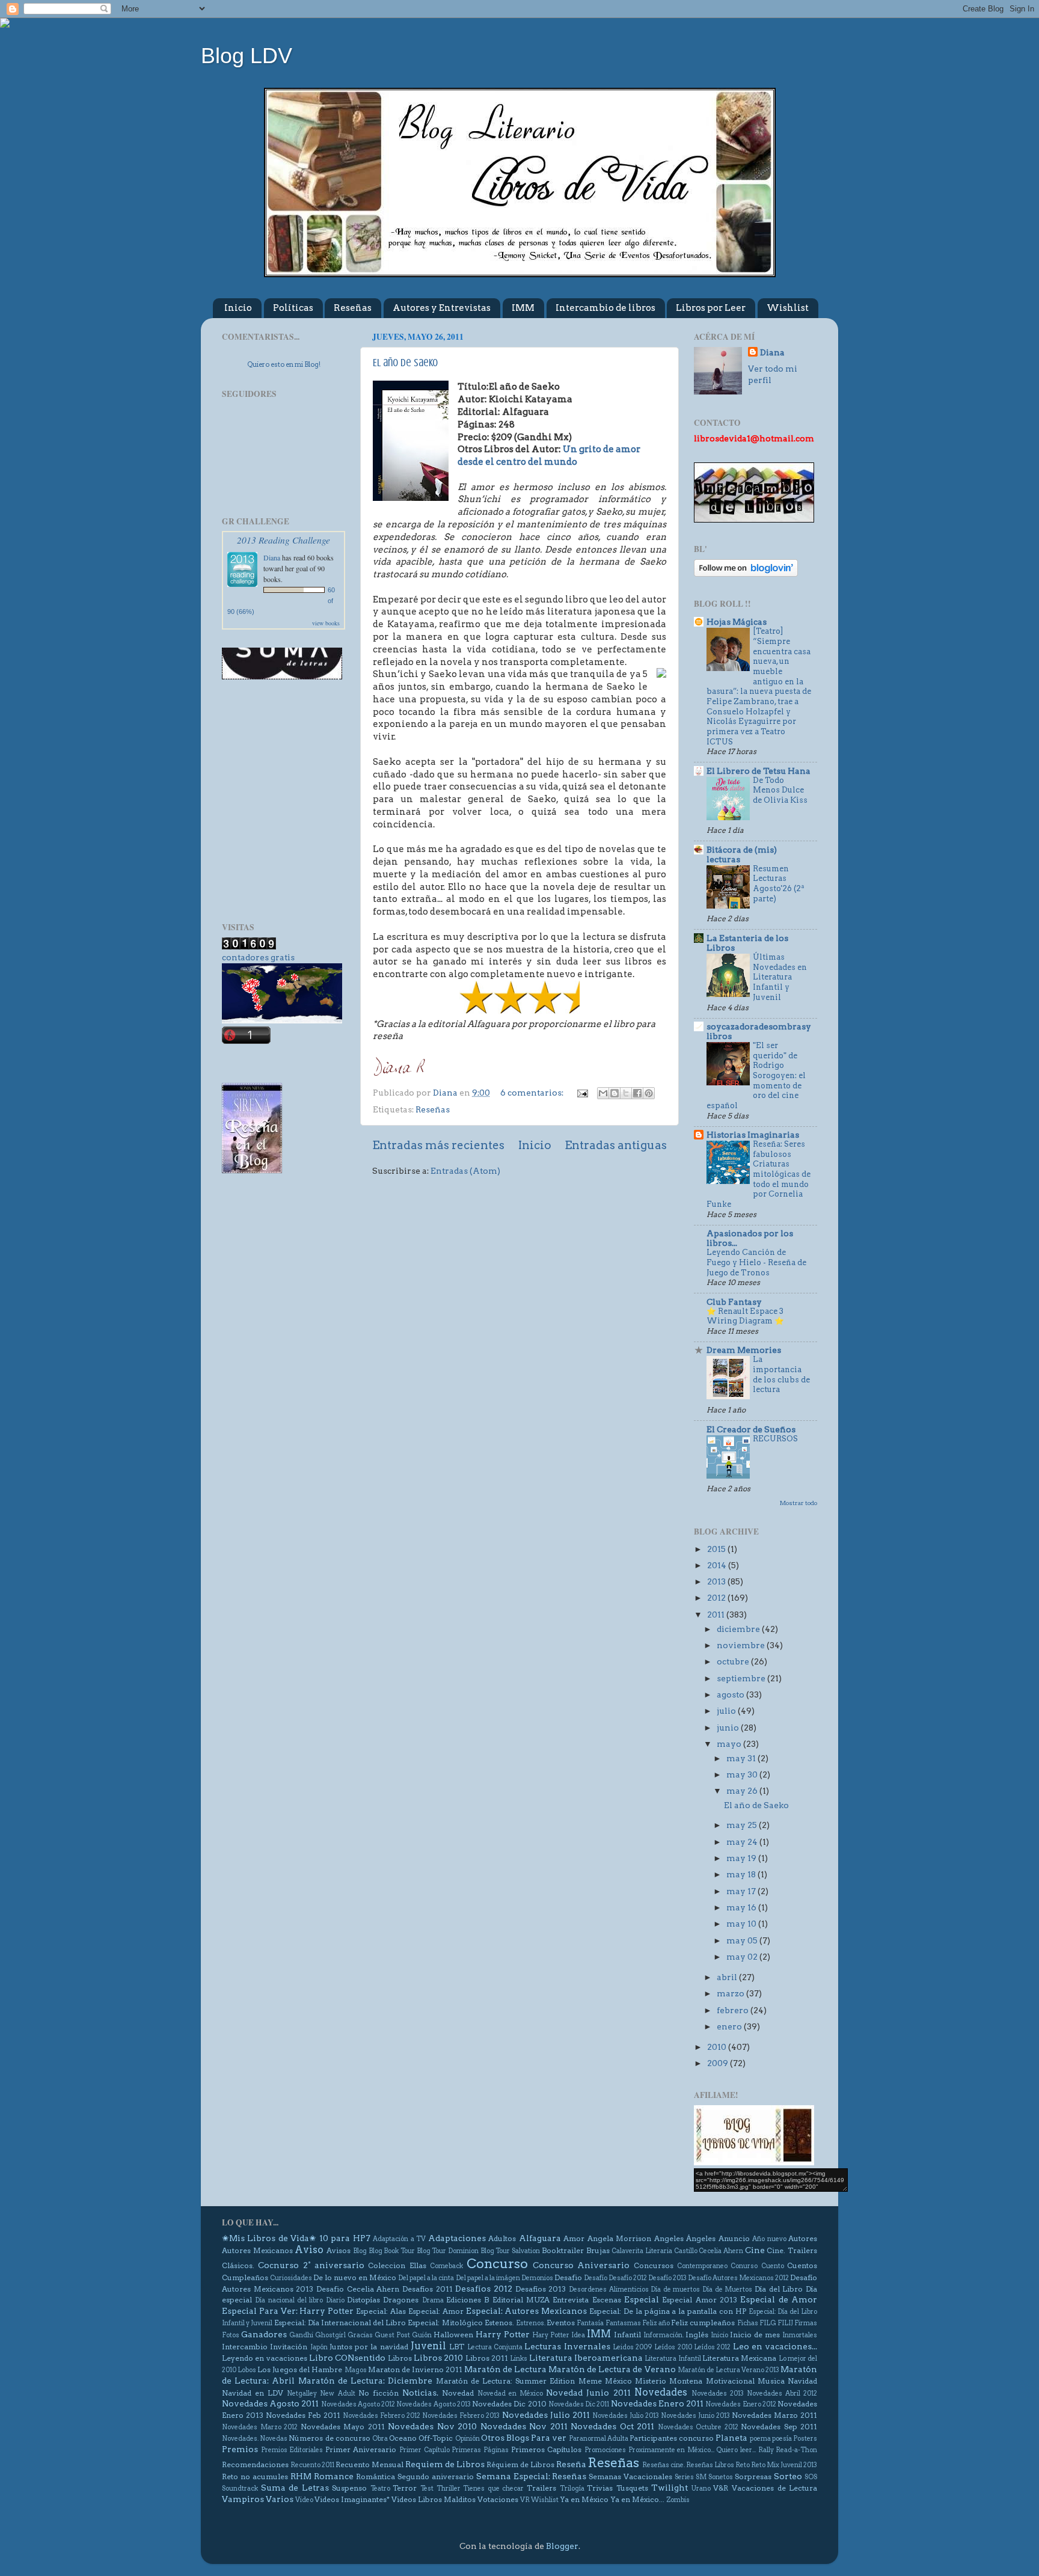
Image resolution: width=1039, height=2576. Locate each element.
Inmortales (800, 2335)
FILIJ (785, 2323)
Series (684, 2477)
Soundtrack (240, 2489)
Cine (755, 2250)
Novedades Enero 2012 (740, 2404)
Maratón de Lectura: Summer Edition (506, 2381)
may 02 (743, 1957)
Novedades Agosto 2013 (433, 2404)
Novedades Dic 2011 (579, 2404)
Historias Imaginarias (753, 1135)
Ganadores (264, 2334)
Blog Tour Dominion (448, 2251)
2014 (718, 1565)
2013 (717, 1581)
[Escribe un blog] (615, 1093)
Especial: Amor (436, 2311)
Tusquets (632, 2488)
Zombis (678, 2500)
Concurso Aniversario (581, 2265)
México (618, 2381)
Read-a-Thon (796, 2450)
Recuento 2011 (312, 2465)
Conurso (744, 2266)
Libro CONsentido (347, 2358)
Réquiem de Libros (520, 2464)
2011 (717, 1615)
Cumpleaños (245, 2277)
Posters (805, 2439)
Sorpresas (753, 2476)
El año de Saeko (405, 363)
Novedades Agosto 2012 (358, 2404)
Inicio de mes (755, 2335)
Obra (380, 2439)
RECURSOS (775, 1439)
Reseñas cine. (664, 2465)
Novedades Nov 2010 (432, 2426)
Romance (334, 2476)
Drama (433, 2300)
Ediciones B (467, 2300)
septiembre (742, 1678)
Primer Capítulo (424, 2450)
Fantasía (590, 2323)
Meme (590, 2381)
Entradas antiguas (616, 1145)
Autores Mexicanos (257, 2250)
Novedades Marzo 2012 (260, 2427)
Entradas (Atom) (465, 1171)
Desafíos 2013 (541, 2289)
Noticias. (420, 2393)
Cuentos (802, 2265)
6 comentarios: (533, 1093)
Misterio (651, 2381)
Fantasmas (623, 2323)
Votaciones (498, 2499)
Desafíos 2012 (484, 2289)
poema (760, 2439)
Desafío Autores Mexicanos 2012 (738, 2278)
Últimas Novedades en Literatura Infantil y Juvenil (780, 977)
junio (729, 1728)
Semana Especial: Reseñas (532, 2476)
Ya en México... (637, 2499)
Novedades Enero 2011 (657, 2403)
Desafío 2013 (667, 2278)
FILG (768, 2323)
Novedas (274, 2439)
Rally (766, 2450)
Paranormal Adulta (599, 2439)
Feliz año (656, 2323)
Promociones (605, 2450)
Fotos (231, 2335)
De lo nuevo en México (355, 2277)
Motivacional (730, 2381)
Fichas (748, 2323)
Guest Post (392, 2335)
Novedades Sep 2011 (779, 2427)
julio (727, 1711)
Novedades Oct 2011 (612, 2426)
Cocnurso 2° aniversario (311, 2265)
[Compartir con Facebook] (637, 1093)
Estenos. (499, 2323)
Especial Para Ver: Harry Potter (288, 2311)
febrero (734, 2010)
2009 (719, 2063)
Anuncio (734, 2238)
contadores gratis (258, 957)
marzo (731, 1993)
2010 (718, 2047)
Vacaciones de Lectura (774, 2488)
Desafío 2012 (628, 2278)
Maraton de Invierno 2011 (415, 2369)
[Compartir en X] (626, 1093)
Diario (335, 2300)
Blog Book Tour (392, 2251)
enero (730, 2026)
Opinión (467, 2439)
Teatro (380, 2489)
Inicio (238, 308)
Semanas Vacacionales (630, 2476)
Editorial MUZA (521, 2300)
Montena (686, 2381)
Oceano (403, 2438)
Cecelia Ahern (721, 2251)
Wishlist (788, 308)
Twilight (670, 2488)
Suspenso (349, 2488)
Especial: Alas (381, 2311)
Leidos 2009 (633, 2347)
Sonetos (721, 2477)
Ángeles (701, 2238)
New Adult (337, 2394)
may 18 (742, 1874)
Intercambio (245, 2347)
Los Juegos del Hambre (300, 2369)
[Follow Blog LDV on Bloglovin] (746, 574)
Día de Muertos (727, 2289)
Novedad (458, 2393)
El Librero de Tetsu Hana (759, 771)
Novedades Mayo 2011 (343, 2427)
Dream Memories (744, 1350)
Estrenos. (531, 2323)
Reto (743, 2465)
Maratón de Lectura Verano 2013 (728, 2370)
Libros (400, 2358)
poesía (782, 2439)
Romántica (375, 2476)
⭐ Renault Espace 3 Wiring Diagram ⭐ (745, 1316)
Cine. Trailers (792, 2250)
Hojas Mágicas (737, 622)
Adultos (502, 2238)
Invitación (289, 2347)
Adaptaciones (457, 2238)
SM (701, 2477)
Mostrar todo (798, 1503)
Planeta (731, 2438)
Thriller (449, 2489)
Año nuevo (769, 2239)
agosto (731, 1694)
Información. (664, 2335)
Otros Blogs (505, 2438)
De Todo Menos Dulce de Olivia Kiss (780, 790)
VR (525, 2500)
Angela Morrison (619, 2238)
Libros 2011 (487, 2358)
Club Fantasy (734, 1302)
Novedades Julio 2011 (546, 2415)
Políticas (293, 308)
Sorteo (788, 2476)
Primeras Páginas (480, 2450)
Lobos (247, 2370)
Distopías (363, 2300)
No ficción (379, 2393)
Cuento (773, 2266)
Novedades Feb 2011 (303, 2415)
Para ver (549, 2438)
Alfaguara (540, 2238)
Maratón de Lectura (505, 2369)
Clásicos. (238, 2265)
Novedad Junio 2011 (588, 2393)
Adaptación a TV (399, 2239)
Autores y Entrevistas (442, 308)
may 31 (742, 1758)
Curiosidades (291, 2278)
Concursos (654, 2265)
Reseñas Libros (710, 2465)
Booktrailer (563, 2250)
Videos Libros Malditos (434, 2499)
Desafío (596, 2278)
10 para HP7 (345, 2238)
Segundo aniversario (436, 2476)
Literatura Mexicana (739, 2358)
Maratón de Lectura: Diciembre (366, 2381)
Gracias (360, 2335)
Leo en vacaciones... (775, 2346)
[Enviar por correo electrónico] (603, 1093)
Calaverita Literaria (642, 2251)
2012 (717, 1598)
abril (728, 1977)
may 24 (743, 1842)
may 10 (742, 1924)
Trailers (541, 2488)
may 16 (742, 1907)
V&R (721, 2488)
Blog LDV (247, 56)
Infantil (627, 2335)
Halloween (453, 2335)
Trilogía (572, 2489)
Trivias (600, 2488)
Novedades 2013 (718, 2394)
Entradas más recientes (438, 1145)
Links (519, 2359)
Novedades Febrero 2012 (382, 2416)
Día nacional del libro (289, 2300)
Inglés (697, 2335)
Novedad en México (510, 2394)
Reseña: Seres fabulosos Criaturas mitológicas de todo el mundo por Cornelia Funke (759, 1174)
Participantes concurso (672, 2438)
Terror (405, 2488)
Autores (803, 2238)
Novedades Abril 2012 (782, 2394)
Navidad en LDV (253, 2393)
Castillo (686, 2251)
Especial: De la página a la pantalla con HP (668, 2311)
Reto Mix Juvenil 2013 (784, 2465)
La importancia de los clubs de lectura (781, 1374)
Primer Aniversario (361, 2449)
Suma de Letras (295, 2488)
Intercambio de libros (605, 308)
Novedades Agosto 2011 (270, 2403)
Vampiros (243, 2499)
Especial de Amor (779, 2299)
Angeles (669, 2238)
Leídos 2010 (673, 2347)
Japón (319, 2347)
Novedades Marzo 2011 (774, 2415)
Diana (272, 557)
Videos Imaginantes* (352, 2499)
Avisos (339, 2250)
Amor (574, 2238)
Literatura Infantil (673, 2359)
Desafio (568, 2277)
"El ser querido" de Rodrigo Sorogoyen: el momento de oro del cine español (756, 1075)
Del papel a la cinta (426, 2278)
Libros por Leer (711, 308)
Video (304, 2500)
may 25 (743, 1825)
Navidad (802, 2381)
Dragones (401, 2300)
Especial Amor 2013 (700, 2300)
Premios (240, 2449)
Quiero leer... (736, 2450)
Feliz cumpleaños (703, 2323)
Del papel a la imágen (488, 2278)
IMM (523, 308)
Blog (360, 2251)
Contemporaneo (702, 2266)
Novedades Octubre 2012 (698, 2427)
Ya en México (584, 2499)
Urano (701, 2489)
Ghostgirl (330, 2335)
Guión (422, 2335)
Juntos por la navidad (369, 2347)
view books (326, 623)
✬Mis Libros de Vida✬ (269, 2238)
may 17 (742, 1891)
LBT (457, 2347)
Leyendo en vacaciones (265, 2358)
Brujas (598, 2250)
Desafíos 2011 (428, 2289)
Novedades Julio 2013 (626, 2416)
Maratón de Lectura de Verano (612, 2369)
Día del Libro (779, 2289)
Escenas (607, 2300)
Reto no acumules (255, 2476)
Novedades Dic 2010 (509, 2404)
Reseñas (353, 308)
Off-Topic (436, 2438)
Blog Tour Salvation (510, 2251)
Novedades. (240, 2439)
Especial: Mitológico (445, 2323)
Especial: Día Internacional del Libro (340, 2323)
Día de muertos (675, 2289)
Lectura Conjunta (495, 2347)
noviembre (742, 1645)
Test (427, 2489)
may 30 (743, 1774)
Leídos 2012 (712, 2347)
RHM (301, 2476)
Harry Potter (503, 2334)
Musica (771, 2381)
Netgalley (302, 2394)
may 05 (743, 1940)
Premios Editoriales (292, 2450)
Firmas (806, 2323)
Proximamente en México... (671, 2450)
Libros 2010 (438, 2358)
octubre (734, 1661)
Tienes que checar (493, 2489)
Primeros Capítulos (547, 2449)
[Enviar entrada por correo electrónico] (581, 1093)
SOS (811, 2477)
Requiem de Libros (445, 2464)
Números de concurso (329, 2438)
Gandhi (301, 2335)
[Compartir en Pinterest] (649, 1093)
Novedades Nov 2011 (524, 2426)
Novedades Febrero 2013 (461, 2416)
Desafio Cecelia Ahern (358, 2289)
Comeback (446, 2266)
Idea (578, 2335)
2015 (717, 1549)
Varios (280, 2499)
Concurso (497, 2263)
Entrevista (571, 2300)
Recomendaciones (255, 2464)
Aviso (309, 2249)
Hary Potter (551, 2335)
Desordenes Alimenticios (609, 2289)
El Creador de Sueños (751, 1429)
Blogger (562, 2546)
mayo (730, 1744)
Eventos (561, 2323)
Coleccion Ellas (397, 2265)
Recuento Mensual (369, 2464)
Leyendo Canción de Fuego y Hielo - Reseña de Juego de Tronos (756, 1262)
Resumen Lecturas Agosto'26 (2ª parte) (778, 884)
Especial (642, 2299)
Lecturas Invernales (567, 2346)
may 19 (742, 1858)
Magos (356, 2370)
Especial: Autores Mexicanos (527, 2311)
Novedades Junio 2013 (695, 2416)
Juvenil (428, 2346)
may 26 (743, 1791)
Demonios (537, 2278)
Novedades (661, 2392)
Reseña (571, 2464)
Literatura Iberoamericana (586, 2358)
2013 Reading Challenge (284, 540)
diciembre (739, 1629)
